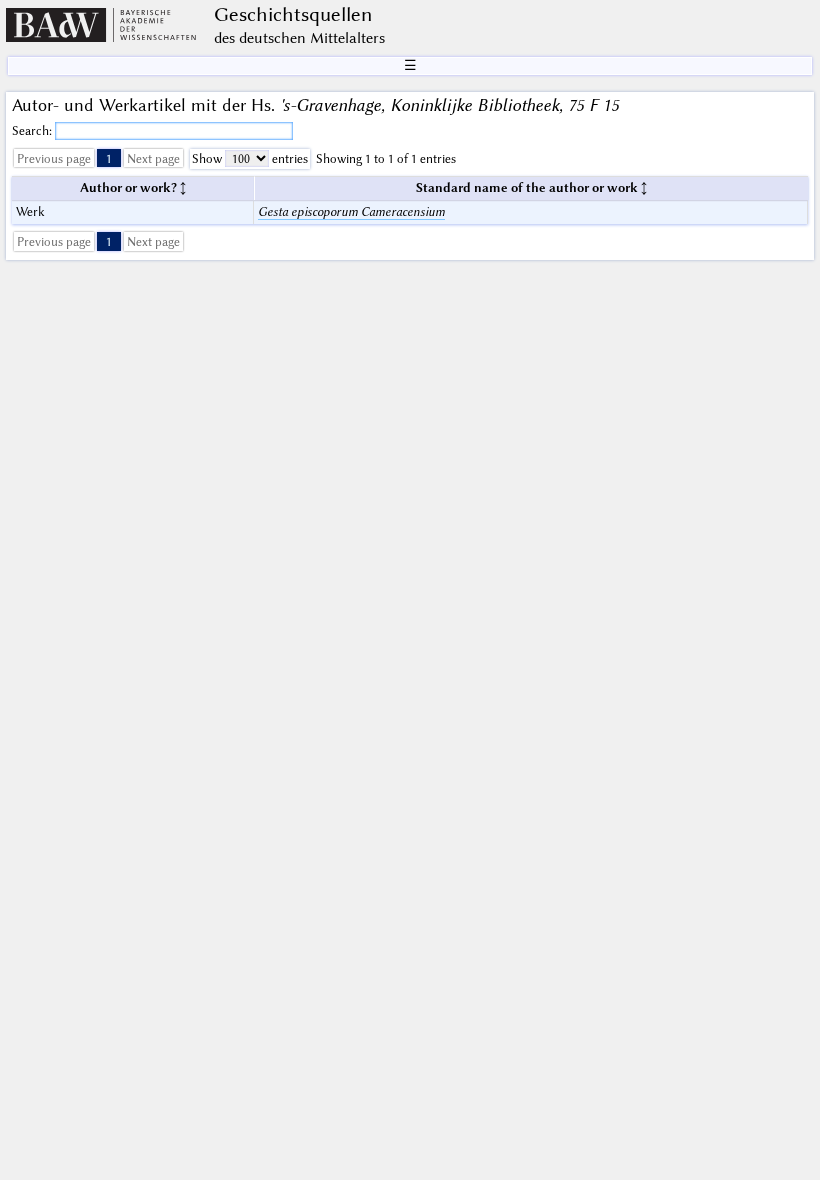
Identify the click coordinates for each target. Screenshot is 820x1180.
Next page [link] (153, 158)
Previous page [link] (54, 158)
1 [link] (109, 158)
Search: (33, 130)
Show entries (250, 158)
